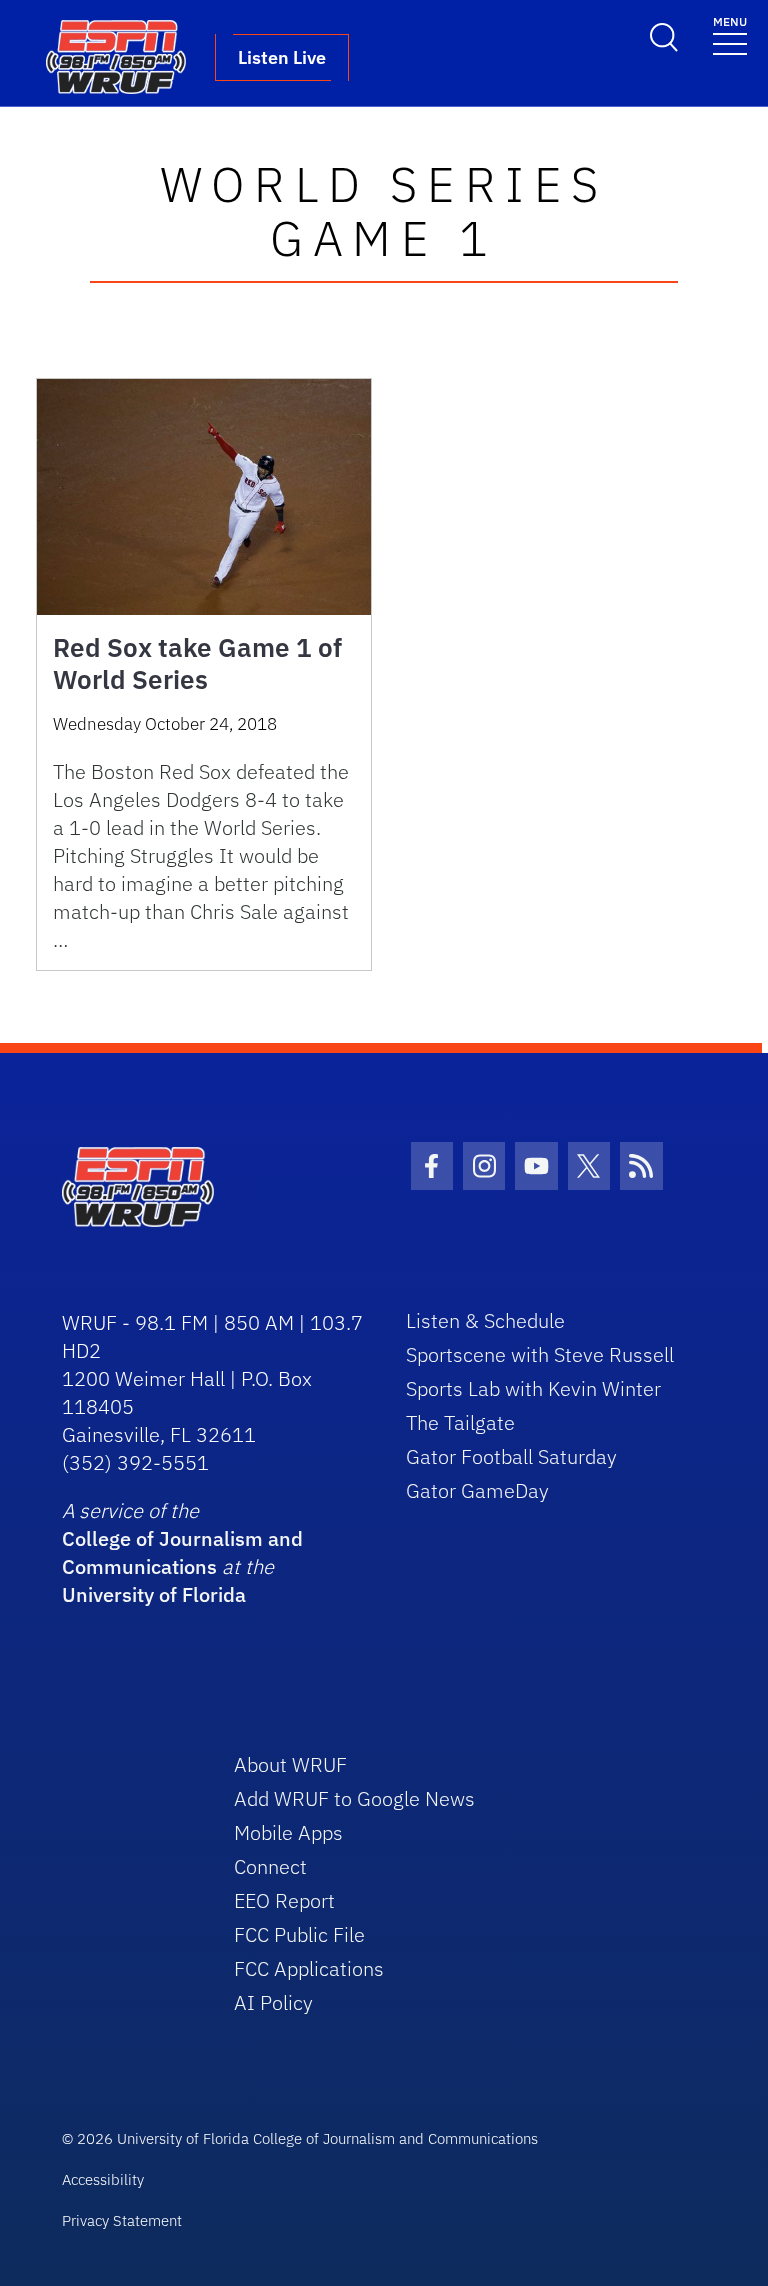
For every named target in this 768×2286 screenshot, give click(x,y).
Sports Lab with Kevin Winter (533, 1388)
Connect (270, 1866)
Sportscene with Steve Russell (540, 1354)
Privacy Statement (122, 2220)
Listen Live (282, 57)
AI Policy (273, 2002)
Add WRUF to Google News (354, 1798)
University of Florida (154, 1594)
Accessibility (103, 2179)
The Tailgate (460, 1422)
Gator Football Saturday (511, 1456)
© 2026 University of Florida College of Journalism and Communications (300, 2138)
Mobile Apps (288, 1832)
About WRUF (290, 1764)
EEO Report (284, 1900)
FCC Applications (309, 1968)
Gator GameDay (477, 1490)
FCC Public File (299, 1934)
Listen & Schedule (485, 1320)
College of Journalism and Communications (182, 1552)
